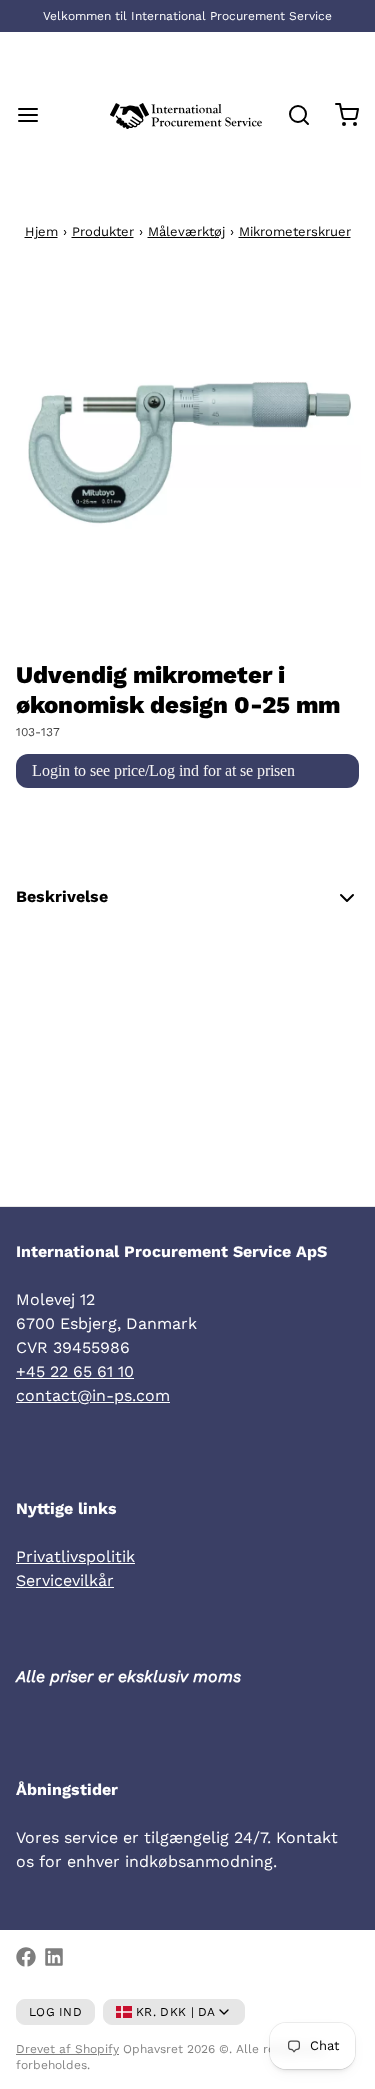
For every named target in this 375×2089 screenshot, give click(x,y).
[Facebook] (26, 1957)
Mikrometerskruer (295, 231)
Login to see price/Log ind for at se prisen (163, 770)
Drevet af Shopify (67, 2049)
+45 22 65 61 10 (75, 1371)
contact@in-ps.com (93, 1395)
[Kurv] (339, 115)
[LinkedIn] (54, 1957)
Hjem (41, 231)
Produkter (103, 231)
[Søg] (291, 115)
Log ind (55, 2012)
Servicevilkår (65, 1580)
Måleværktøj (186, 231)
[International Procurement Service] (186, 115)
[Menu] (36, 115)
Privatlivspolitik (75, 1556)
